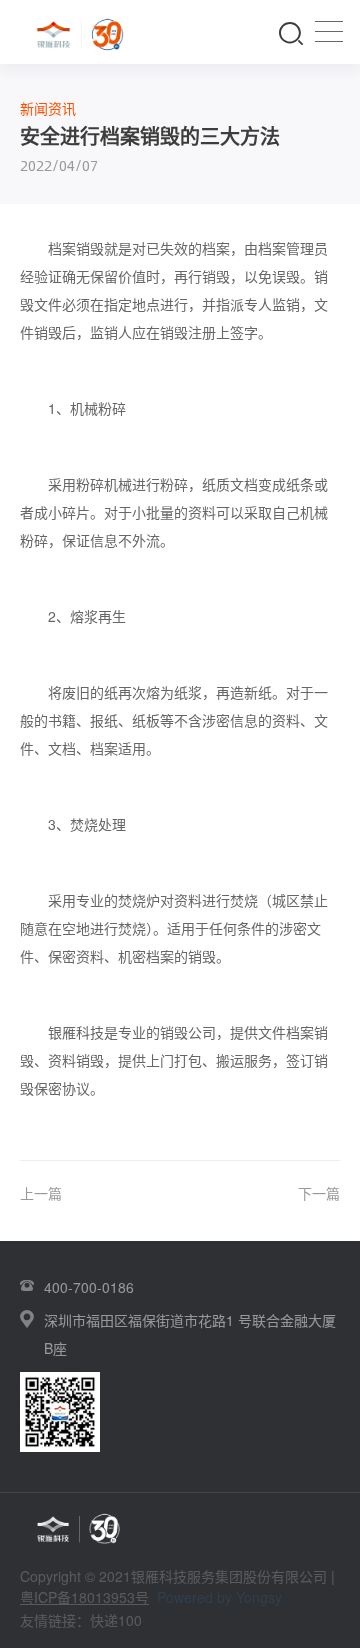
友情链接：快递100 (81, 1620)
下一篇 (319, 1193)
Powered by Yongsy (219, 1597)
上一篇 (41, 1193)
